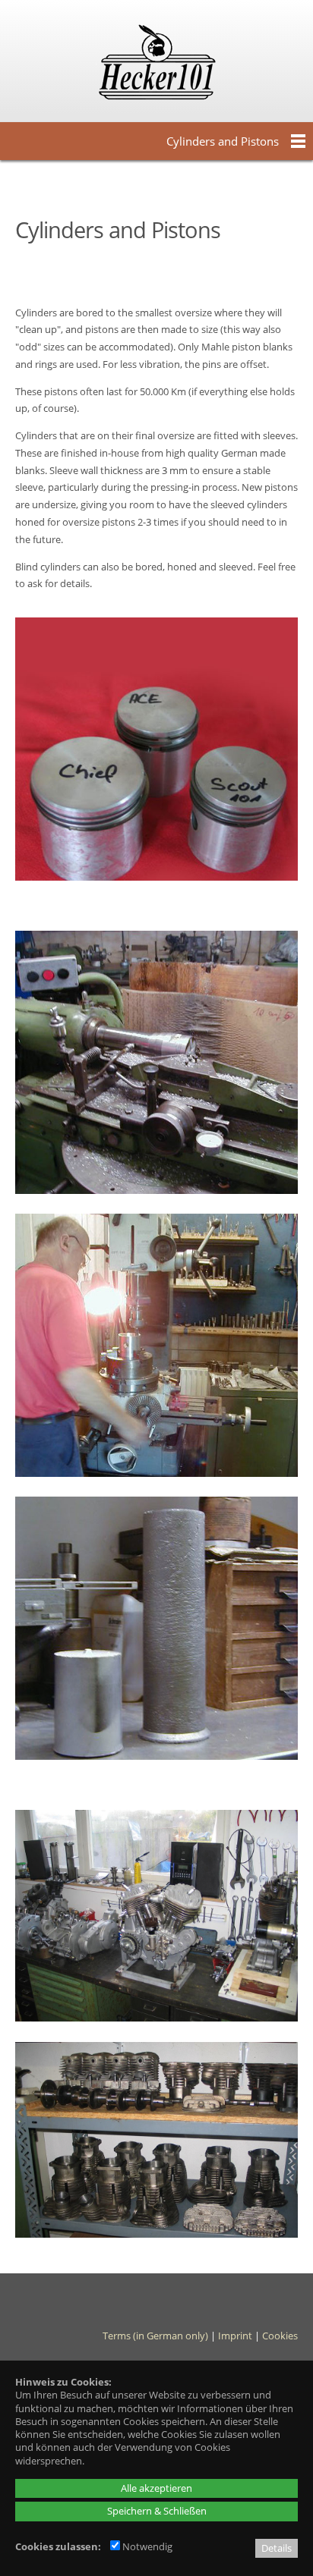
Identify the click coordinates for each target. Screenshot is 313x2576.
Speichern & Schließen (157, 2511)
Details (277, 2548)
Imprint (235, 2336)
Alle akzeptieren (156, 2488)
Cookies (280, 2336)
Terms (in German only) (155, 2336)
